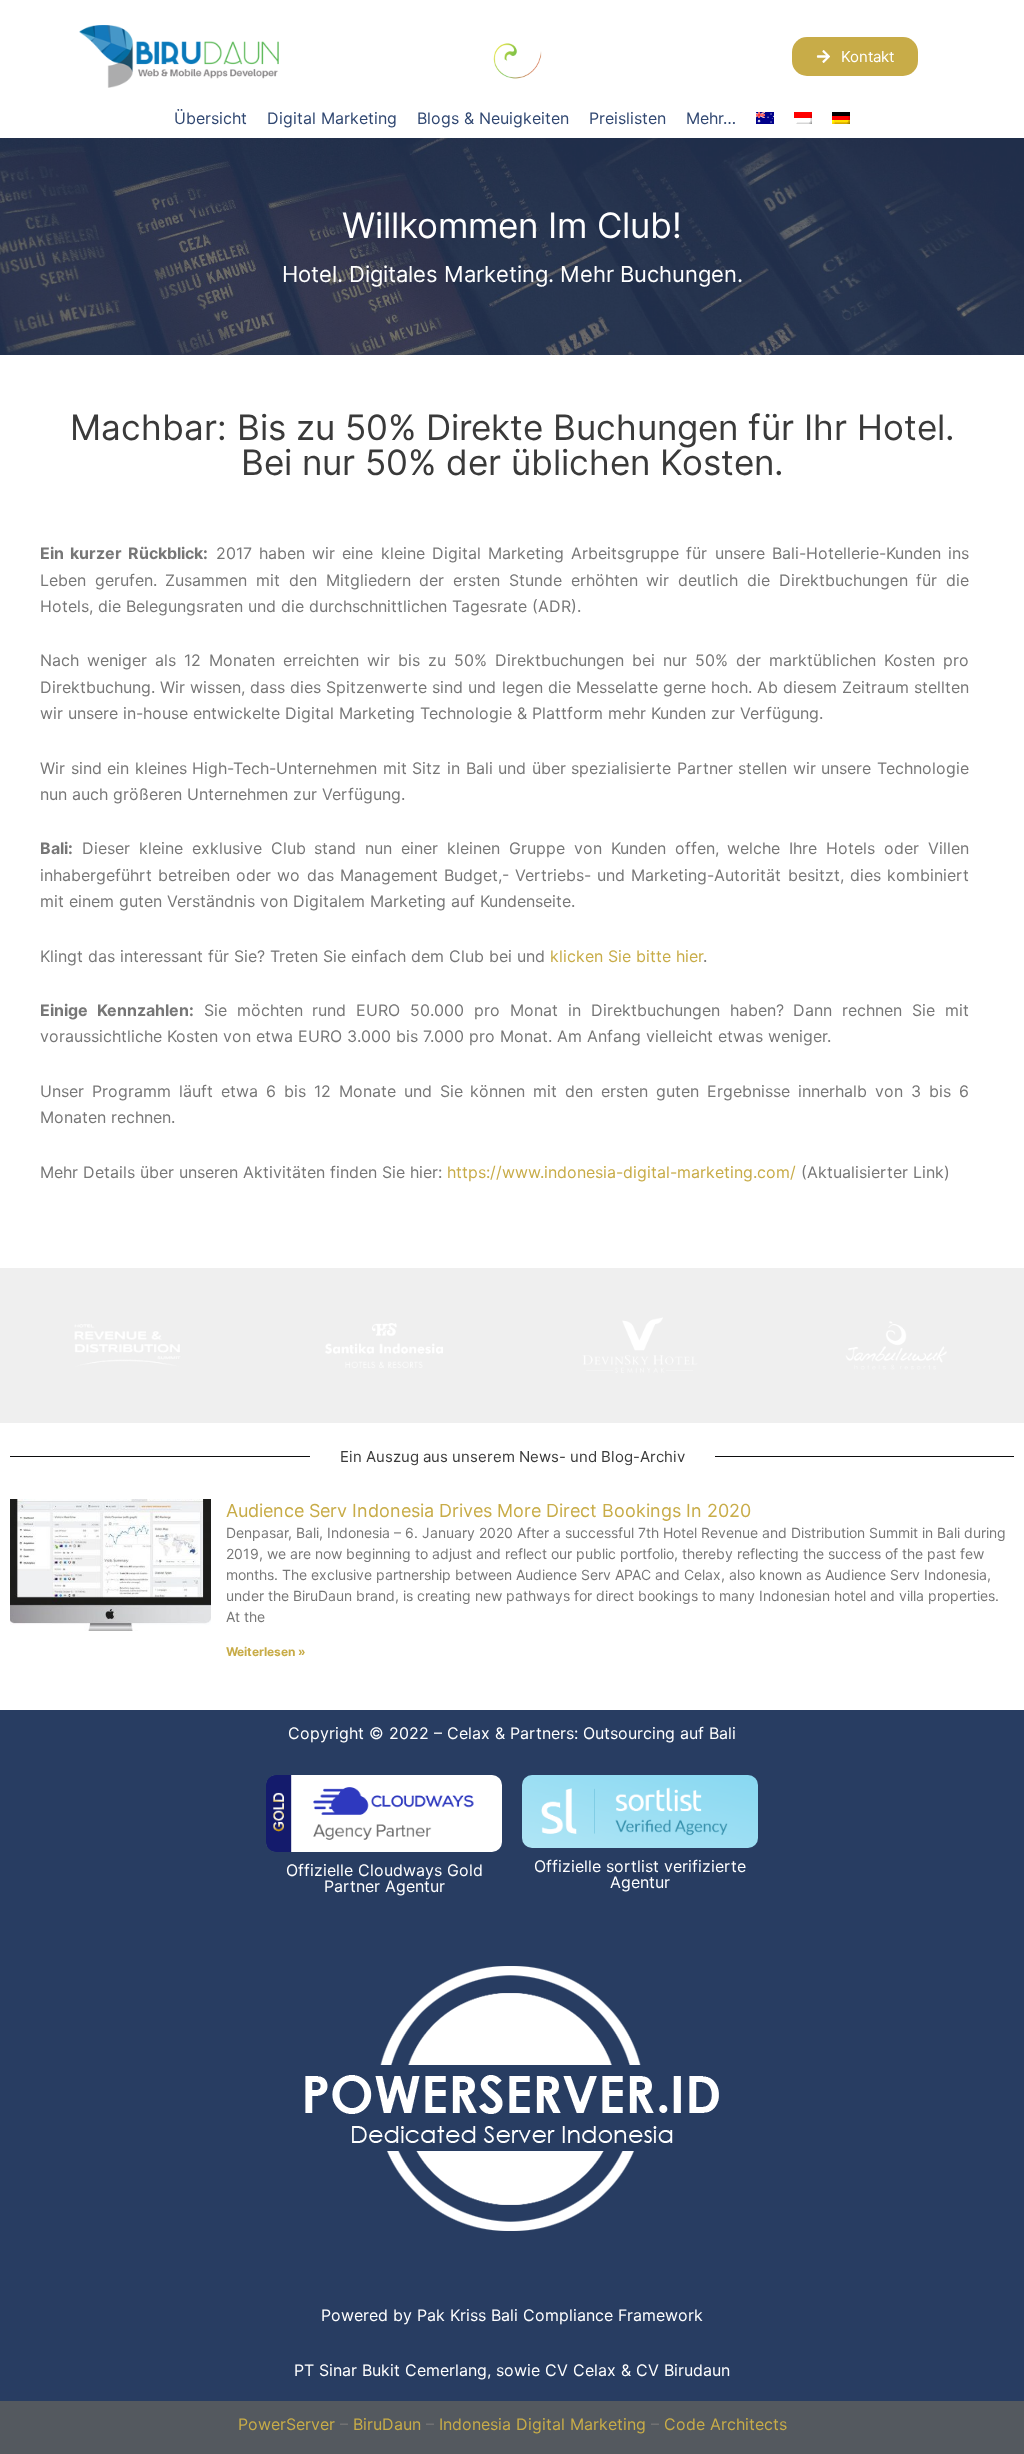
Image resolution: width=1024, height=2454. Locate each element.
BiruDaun (387, 2424)
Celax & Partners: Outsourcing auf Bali (591, 1733)
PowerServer (286, 2424)
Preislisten (627, 118)
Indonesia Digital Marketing (542, 2424)
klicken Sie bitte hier (626, 956)
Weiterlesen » (266, 1651)
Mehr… (711, 118)
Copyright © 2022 (358, 1733)
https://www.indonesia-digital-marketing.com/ (621, 1172)
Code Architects (725, 2424)
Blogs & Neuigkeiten (493, 118)
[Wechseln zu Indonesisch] (803, 118)
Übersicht (210, 118)
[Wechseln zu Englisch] (765, 118)
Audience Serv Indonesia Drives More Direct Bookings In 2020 (488, 1510)
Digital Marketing (332, 118)
